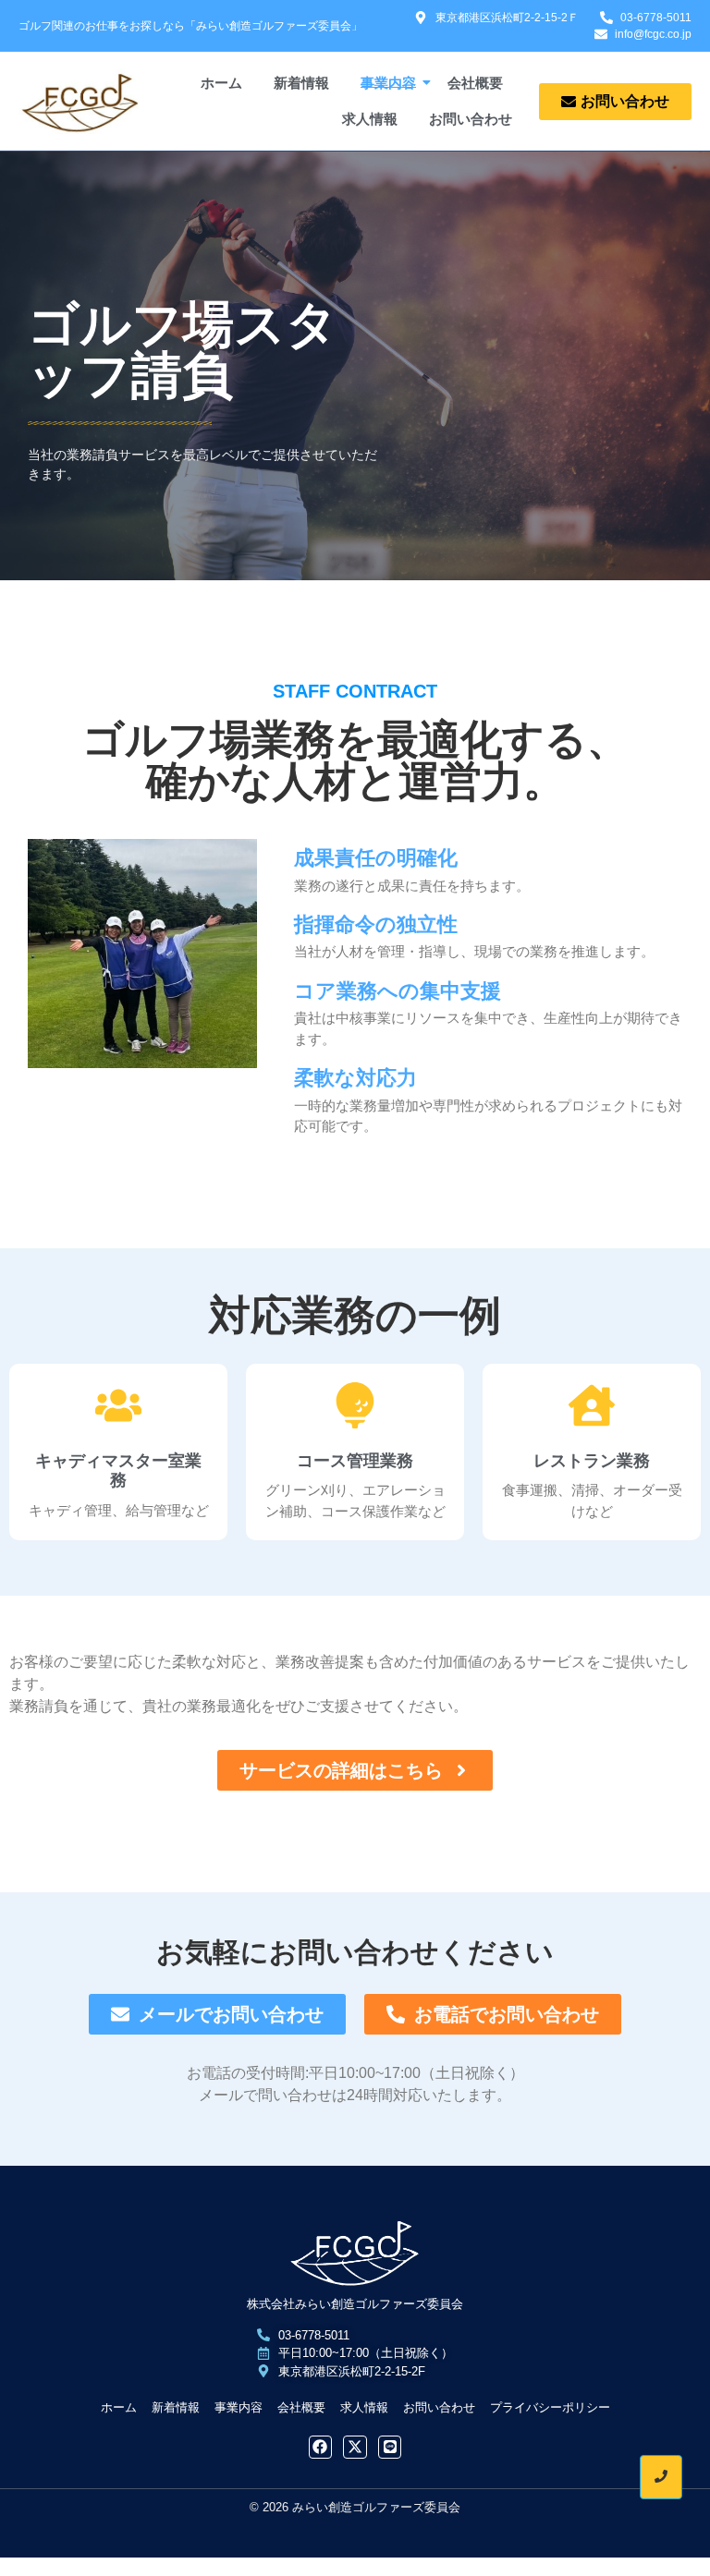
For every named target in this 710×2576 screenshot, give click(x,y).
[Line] (390, 2448)
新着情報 (301, 83)
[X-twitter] (355, 2448)
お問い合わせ (471, 119)
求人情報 (370, 119)
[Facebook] (321, 2448)
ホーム (221, 83)
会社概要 (475, 83)
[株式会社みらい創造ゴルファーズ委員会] (355, 2254)
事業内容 (388, 83)
